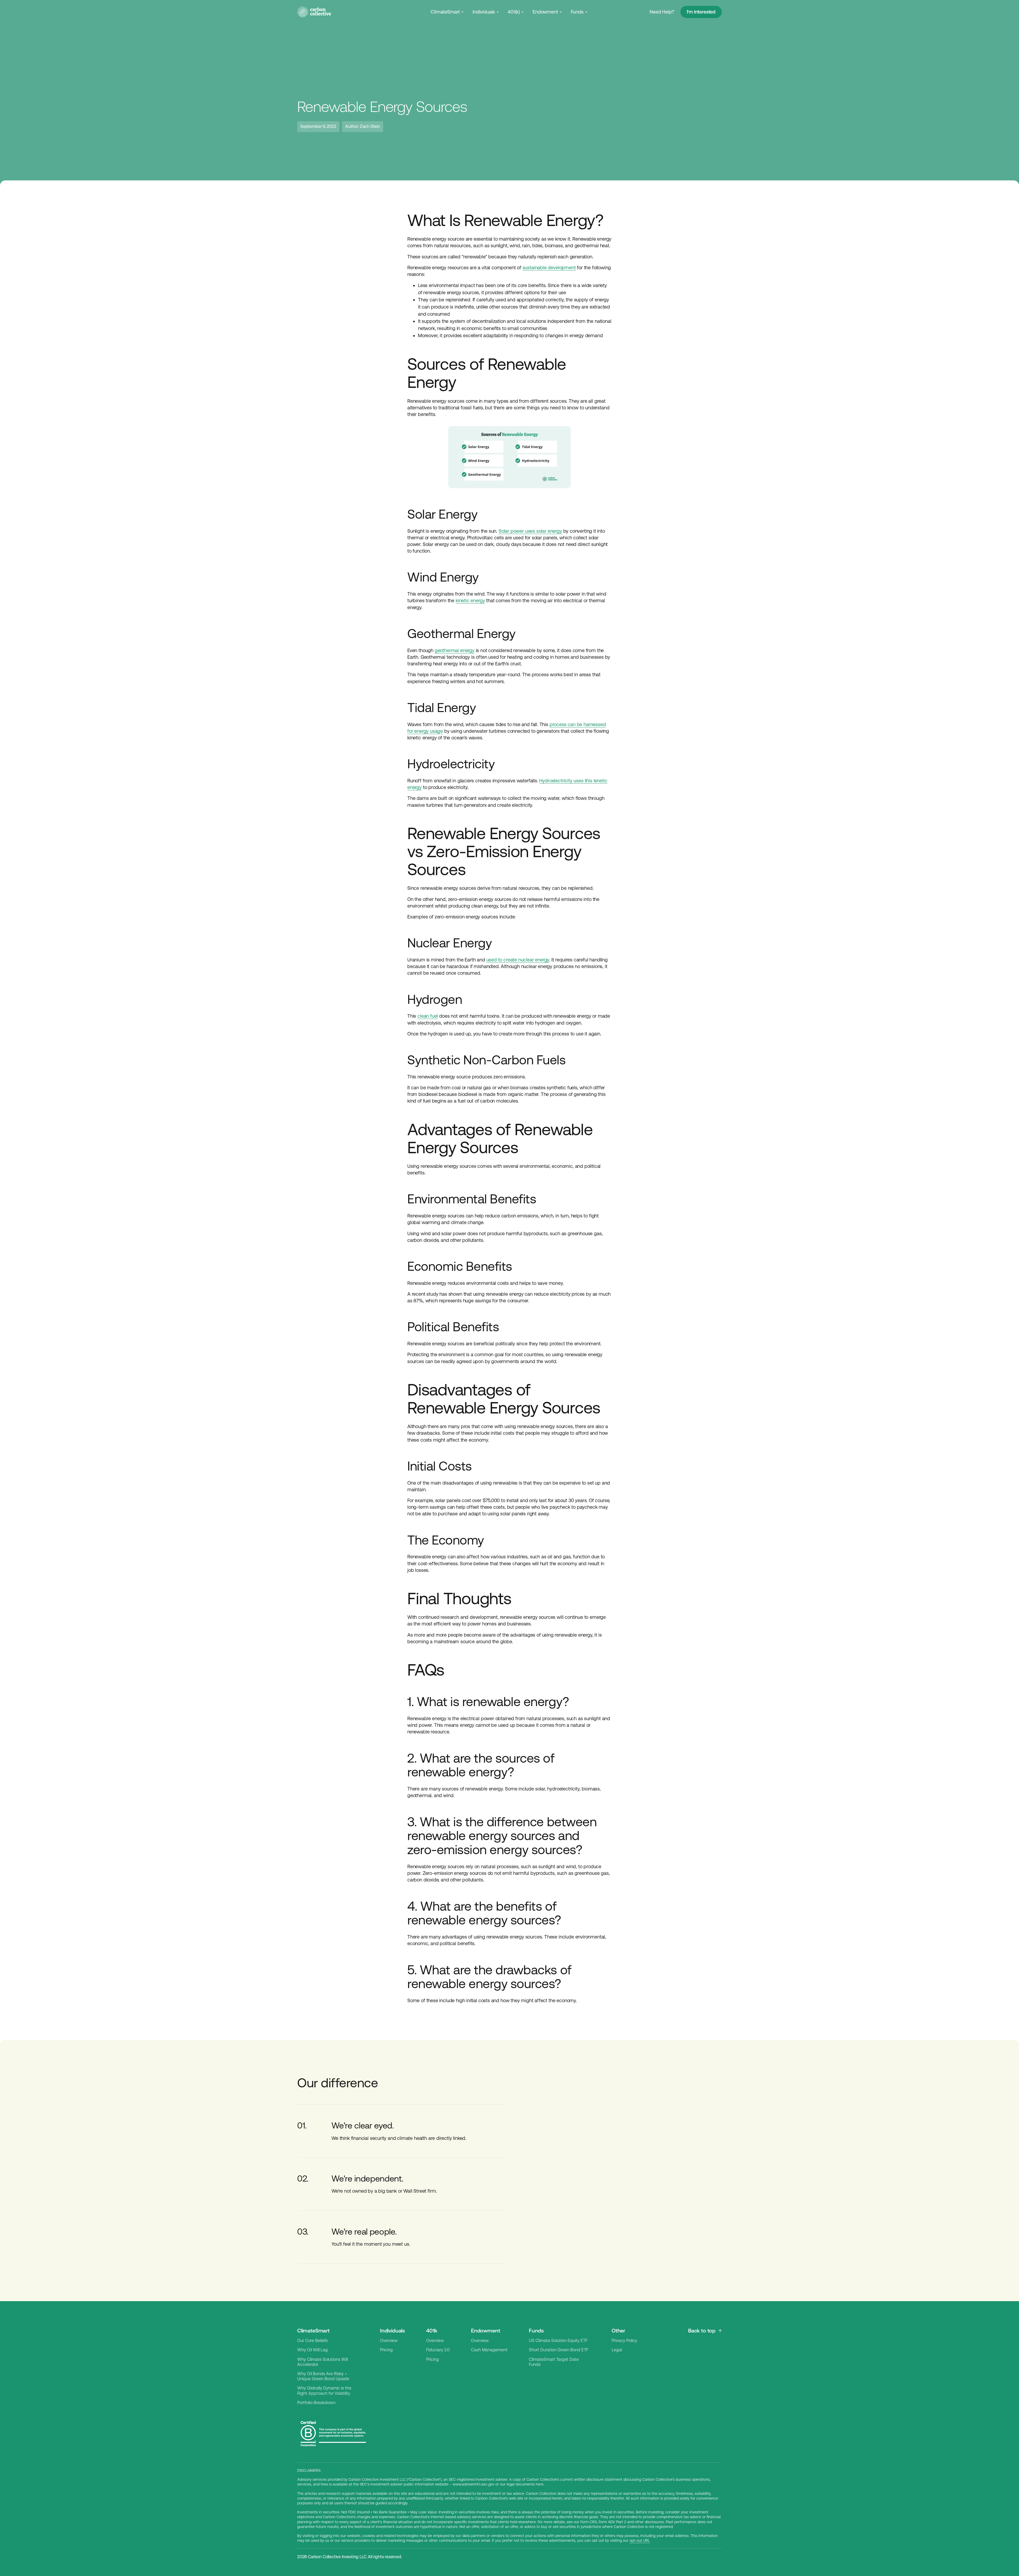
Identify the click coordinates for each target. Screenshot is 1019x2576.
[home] (314, 12)
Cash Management (489, 2350)
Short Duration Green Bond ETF (559, 2350)
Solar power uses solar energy (530, 531)
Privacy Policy (624, 2341)
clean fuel (428, 1016)
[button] (448, 12)
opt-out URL (640, 2540)
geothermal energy (455, 650)
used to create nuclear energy (518, 960)
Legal (617, 2350)
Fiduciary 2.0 (438, 2350)
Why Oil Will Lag (312, 2350)
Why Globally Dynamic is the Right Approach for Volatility (324, 2391)
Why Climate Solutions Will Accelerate (323, 2362)
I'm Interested (701, 12)
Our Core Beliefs (312, 2341)
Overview (389, 2341)
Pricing (386, 2350)
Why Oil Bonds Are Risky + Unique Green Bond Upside (323, 2376)
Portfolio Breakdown (316, 2403)
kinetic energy (470, 600)
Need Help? (662, 12)
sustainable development (549, 268)
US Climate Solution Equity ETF (558, 2341)
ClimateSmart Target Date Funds (554, 2362)
